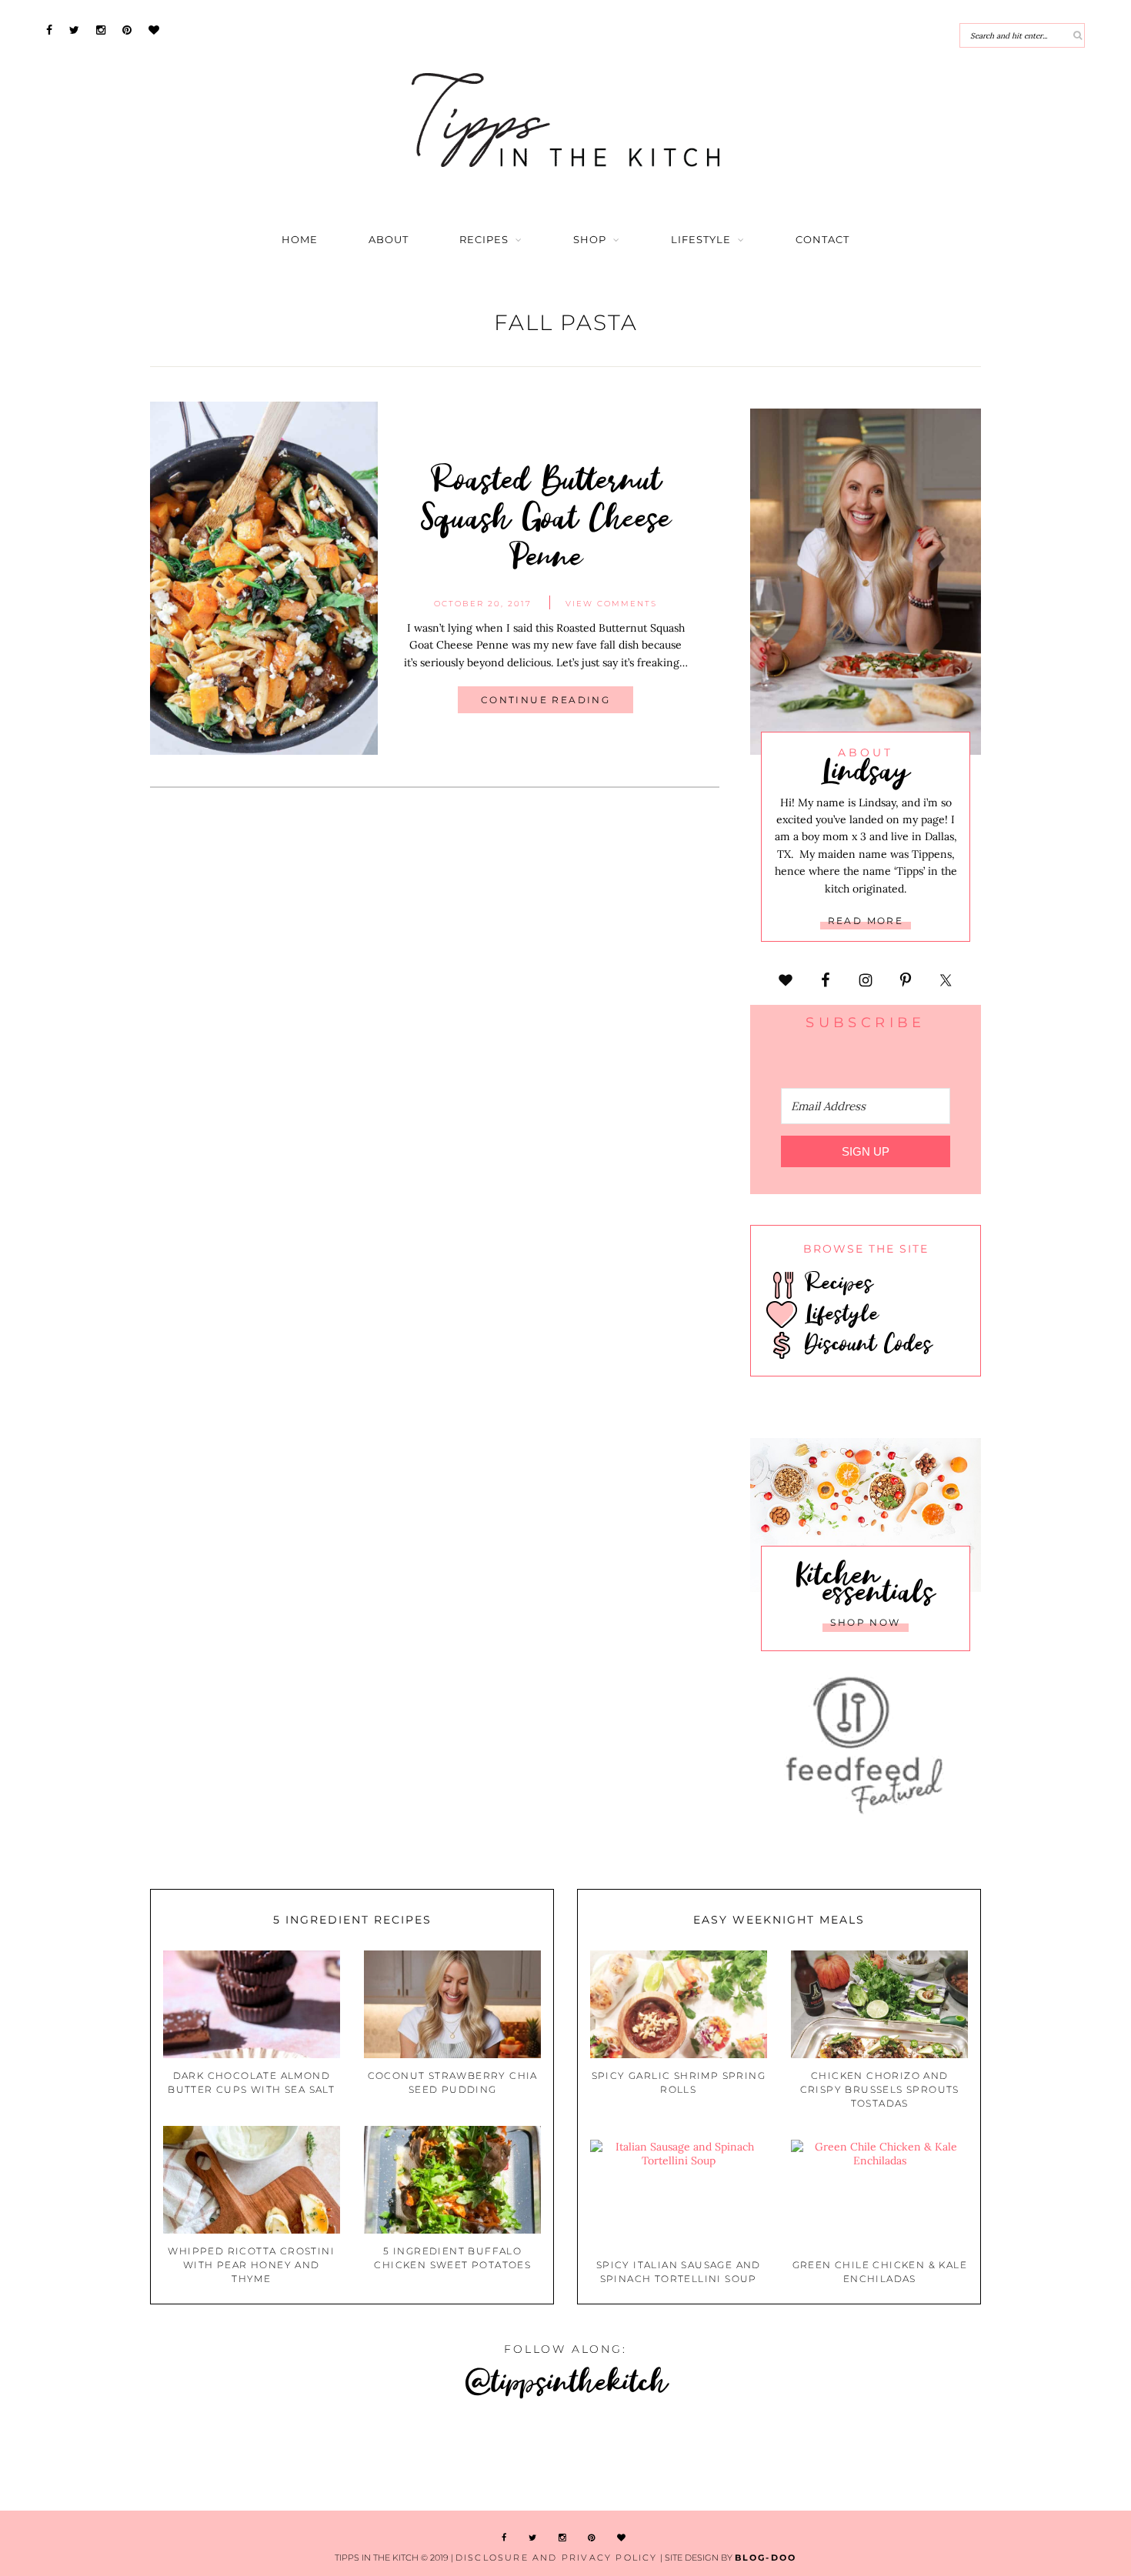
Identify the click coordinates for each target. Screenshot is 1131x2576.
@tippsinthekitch (566, 2380)
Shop (590, 240)
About (389, 240)
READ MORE (866, 921)
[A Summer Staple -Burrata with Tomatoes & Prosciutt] (94, 2457)
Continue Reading (545, 700)
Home (300, 240)
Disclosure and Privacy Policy (557, 2558)
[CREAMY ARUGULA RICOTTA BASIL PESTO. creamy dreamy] (848, 2457)
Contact (822, 240)
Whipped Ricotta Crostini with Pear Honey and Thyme (251, 2265)
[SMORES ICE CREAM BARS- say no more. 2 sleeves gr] (1036, 2457)
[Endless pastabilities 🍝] (471, 2457)
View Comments (611, 604)
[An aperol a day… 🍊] (660, 2457)
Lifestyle (701, 240)
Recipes (484, 240)
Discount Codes (865, 1343)
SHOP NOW (865, 1622)
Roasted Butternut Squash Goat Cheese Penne (546, 517)
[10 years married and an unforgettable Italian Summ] (283, 2457)
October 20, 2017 (483, 604)
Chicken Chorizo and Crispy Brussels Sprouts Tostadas (880, 2089)
